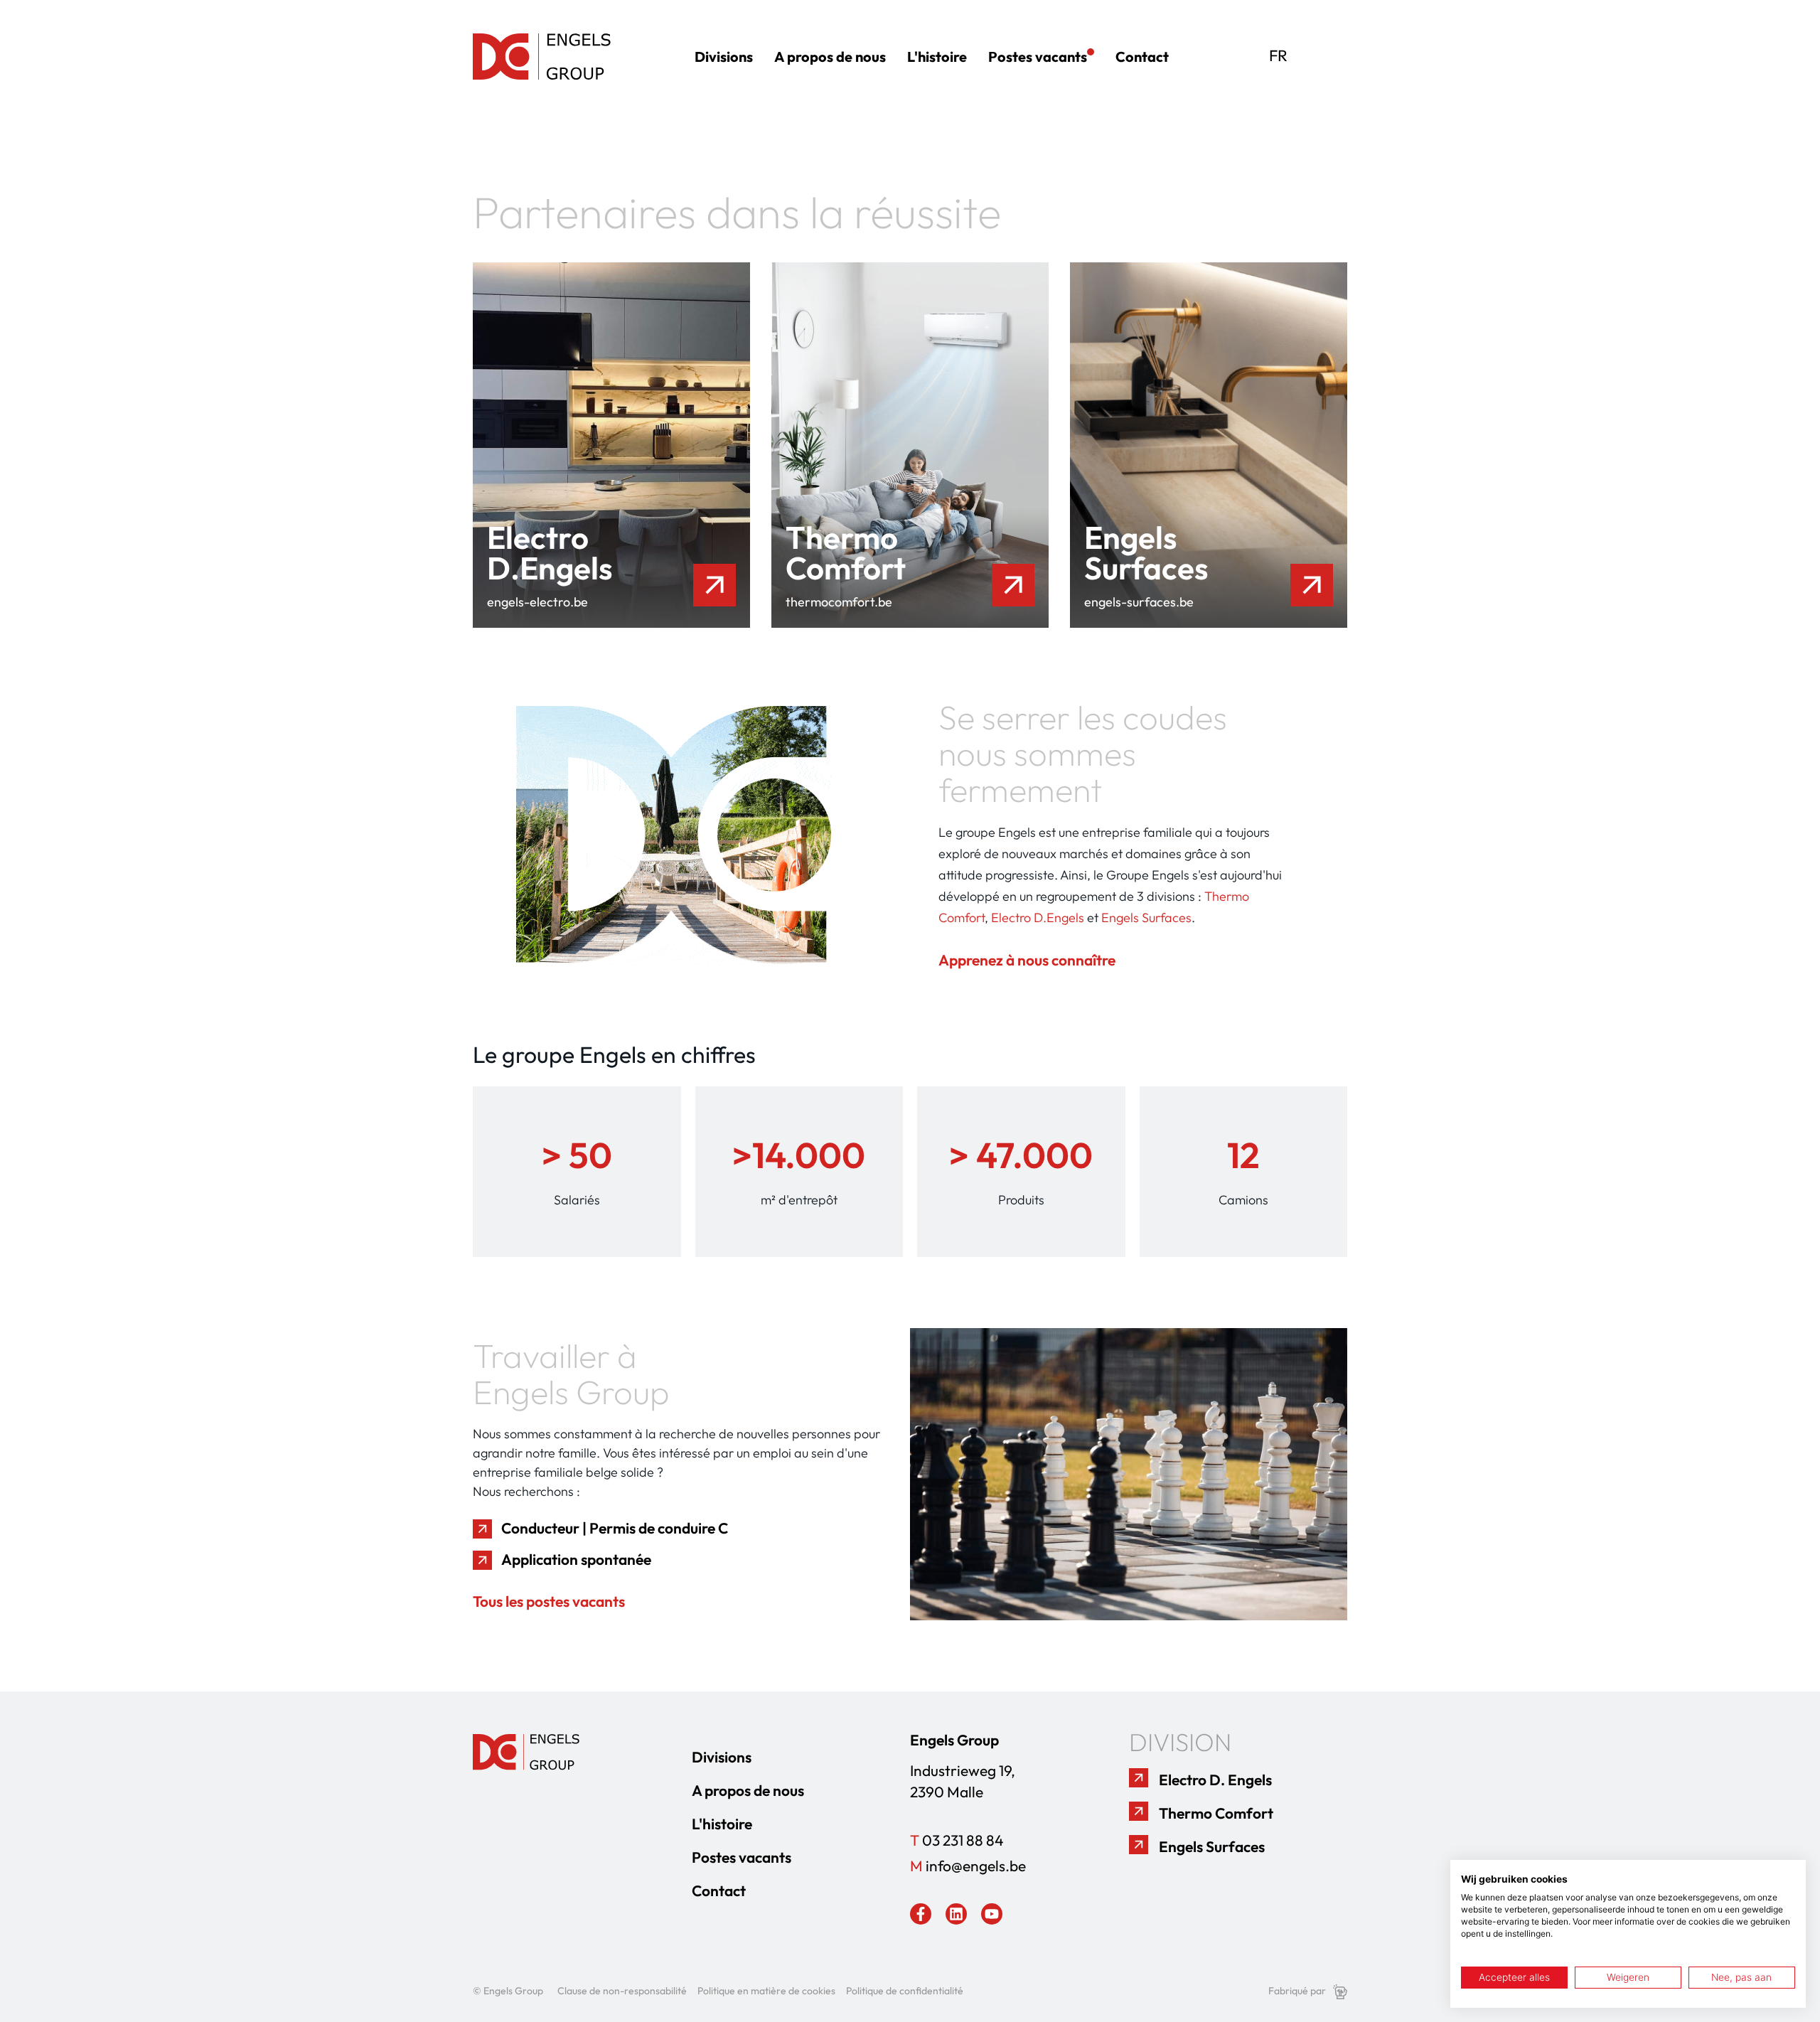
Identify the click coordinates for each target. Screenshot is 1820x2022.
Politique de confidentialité (905, 1991)
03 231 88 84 (957, 1840)
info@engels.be (968, 1866)
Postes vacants (1038, 57)
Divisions (724, 57)
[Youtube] (992, 1914)
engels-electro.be (537, 602)
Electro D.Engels (1038, 918)
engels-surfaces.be (1139, 602)
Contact (1142, 57)
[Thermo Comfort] (1139, 1811)
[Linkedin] (956, 1914)
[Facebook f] (921, 1914)
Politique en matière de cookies (766, 1991)
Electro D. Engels (1215, 1780)
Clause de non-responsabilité (622, 1991)
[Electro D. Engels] (1139, 1778)
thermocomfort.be (839, 602)
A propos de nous (830, 57)
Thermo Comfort (1216, 1813)
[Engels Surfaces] (1139, 1845)
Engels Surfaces (1146, 918)
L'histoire (937, 57)
